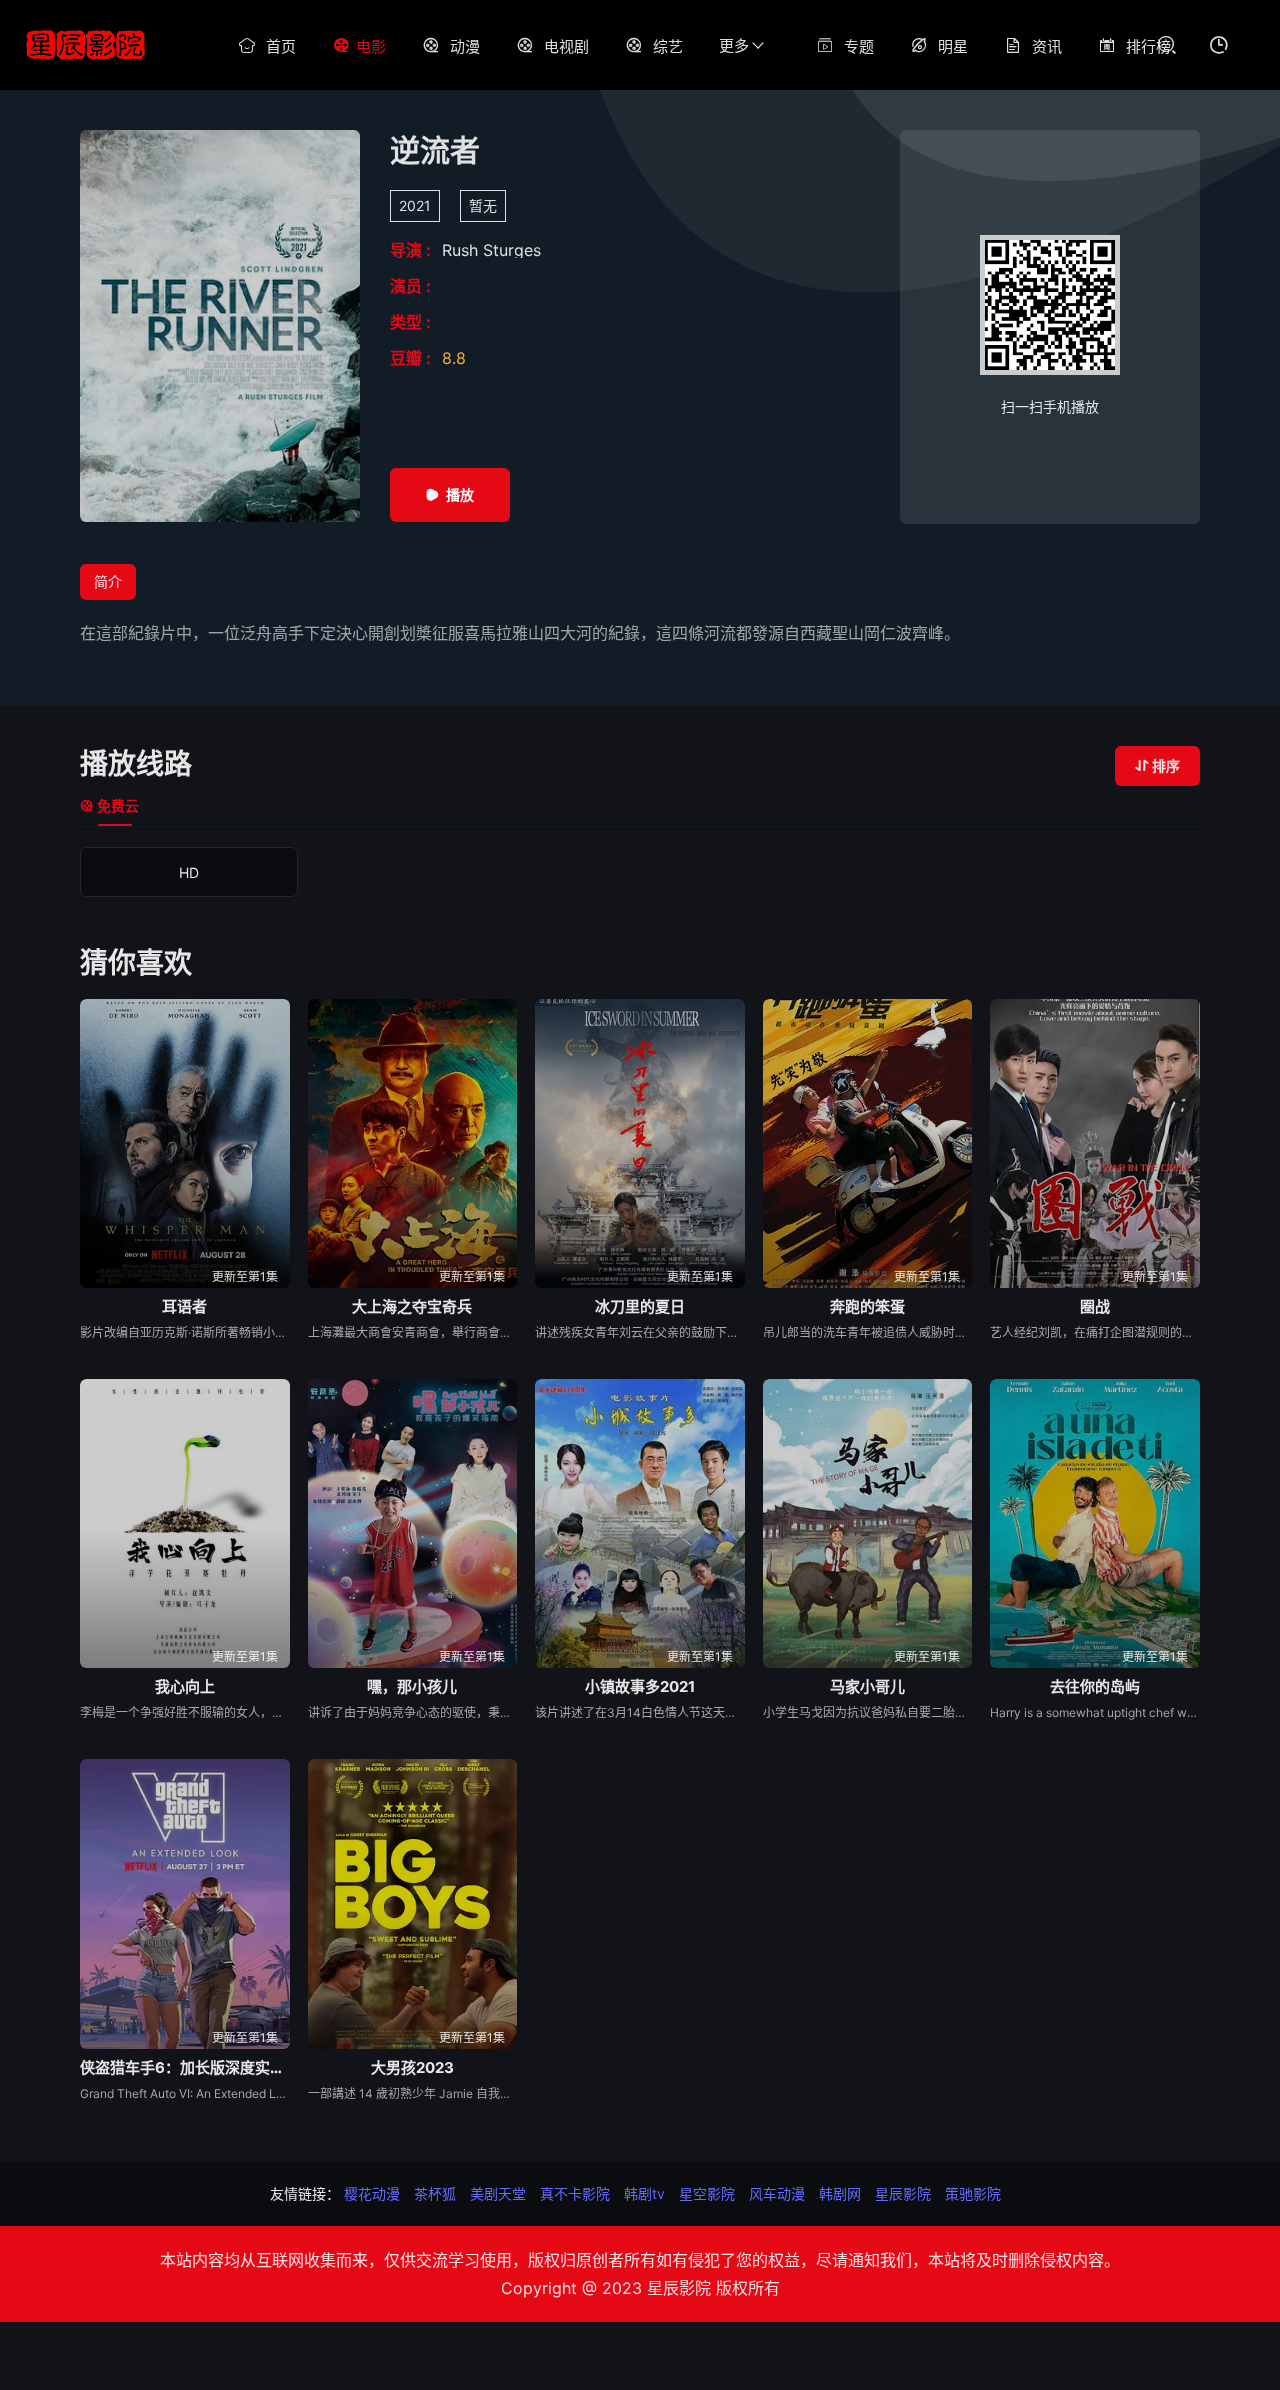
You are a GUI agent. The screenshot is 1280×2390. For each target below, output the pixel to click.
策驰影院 (973, 2193)
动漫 (465, 46)
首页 (281, 46)
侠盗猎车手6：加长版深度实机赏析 (185, 2067)
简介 (108, 581)
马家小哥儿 (867, 1686)
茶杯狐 (435, 2193)
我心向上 (185, 1686)
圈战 (1095, 1306)
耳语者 (184, 1306)
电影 (371, 46)
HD (189, 872)
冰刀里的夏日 (640, 1306)
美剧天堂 (498, 2193)
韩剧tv (644, 2193)
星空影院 (707, 2193)
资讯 (1047, 46)
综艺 (668, 46)
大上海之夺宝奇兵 (412, 1306)
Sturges (512, 250)
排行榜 (1148, 46)
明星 (953, 46)
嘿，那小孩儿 (412, 1686)
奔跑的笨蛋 (867, 1306)
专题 (859, 46)
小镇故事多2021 (640, 1686)
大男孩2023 (412, 2067)
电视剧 (566, 46)
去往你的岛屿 (1095, 1686)
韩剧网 (840, 2193)
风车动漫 (777, 2193)
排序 (1166, 765)
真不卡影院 (575, 2193)
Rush (462, 250)
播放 (460, 494)
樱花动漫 (372, 2193)
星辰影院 (903, 2193)
